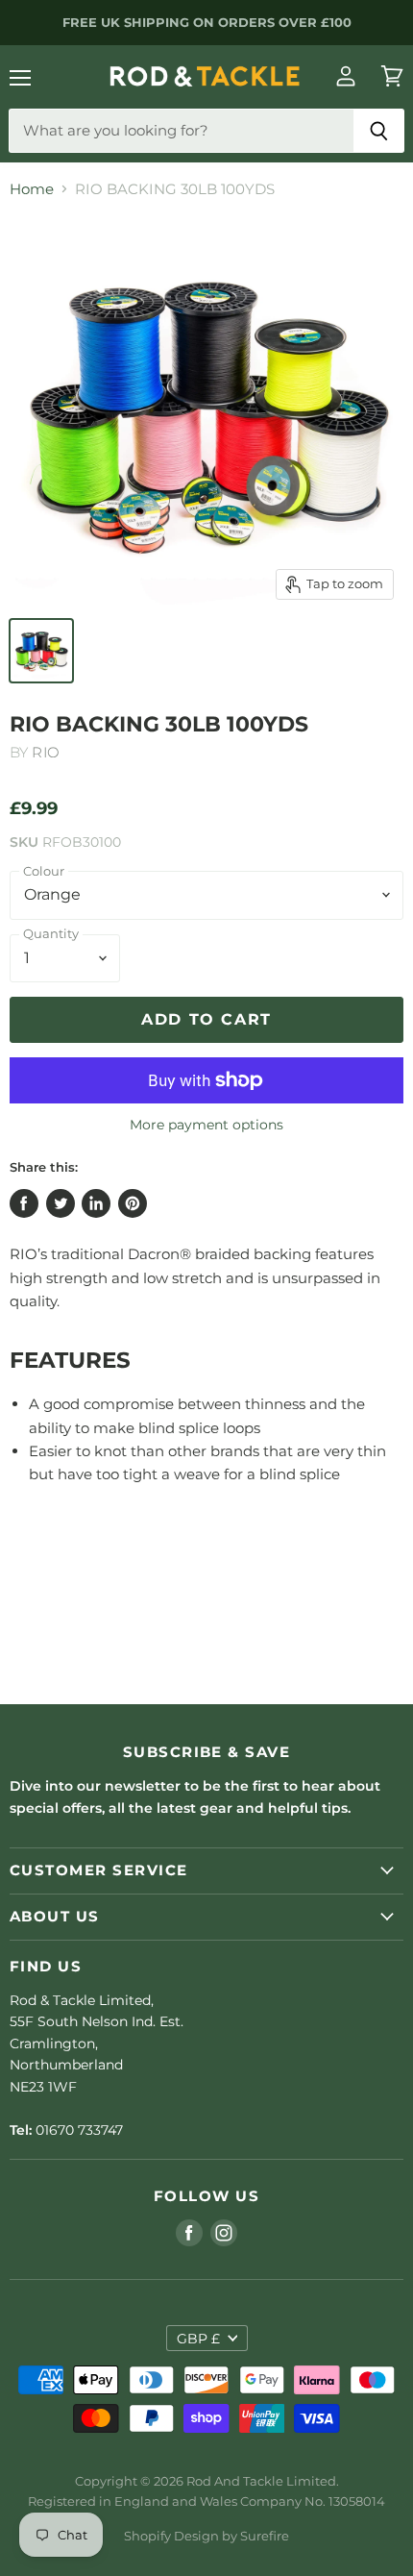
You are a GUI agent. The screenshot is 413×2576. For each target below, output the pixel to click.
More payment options (206, 1125)
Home (32, 189)
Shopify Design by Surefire (206, 2536)
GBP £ (198, 2339)
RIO (45, 752)
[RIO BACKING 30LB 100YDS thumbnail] (41, 651)
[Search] (379, 131)
